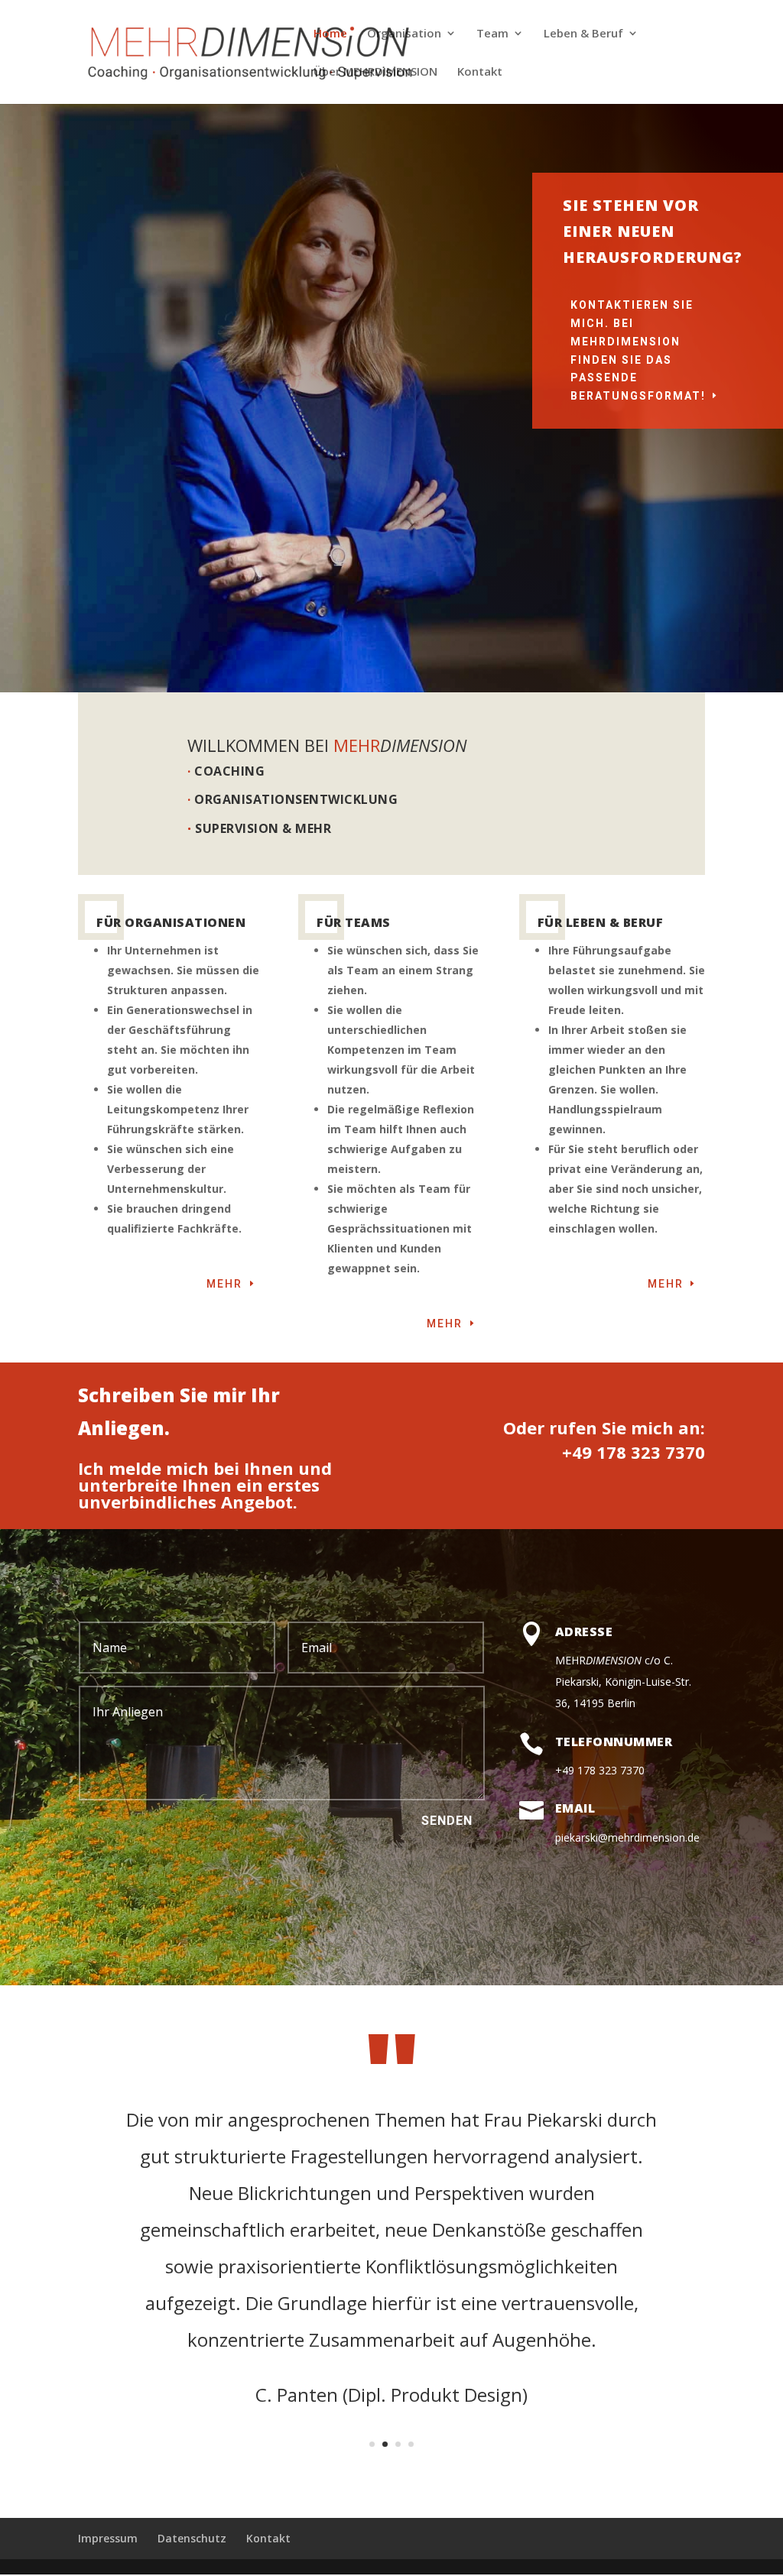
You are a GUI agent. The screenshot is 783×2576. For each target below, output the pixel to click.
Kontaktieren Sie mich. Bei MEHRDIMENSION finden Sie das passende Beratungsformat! (638, 350)
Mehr (224, 1284)
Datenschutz (192, 2538)
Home (330, 34)
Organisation (404, 34)
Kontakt (480, 72)
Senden (447, 1821)
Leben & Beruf (583, 34)
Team (492, 34)
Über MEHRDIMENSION (375, 72)
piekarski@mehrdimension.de (627, 1837)
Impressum (108, 2538)
